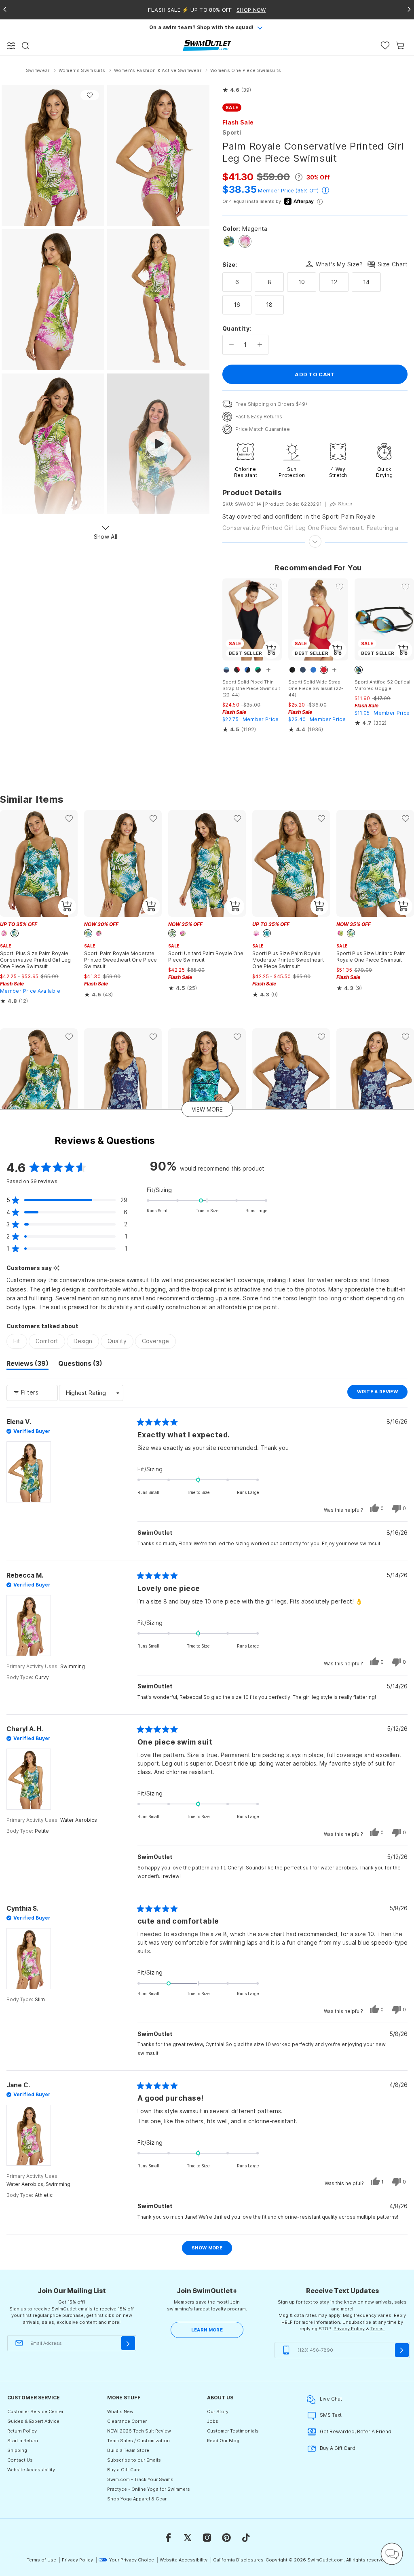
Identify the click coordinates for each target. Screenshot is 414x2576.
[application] (392, 2554)
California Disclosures (238, 2560)
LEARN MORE (207, 2330)
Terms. (378, 2329)
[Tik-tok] (246, 2538)
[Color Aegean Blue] (229, 241)
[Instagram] (207, 2538)
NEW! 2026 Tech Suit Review (139, 2431)
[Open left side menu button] (11, 46)
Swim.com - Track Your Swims (140, 2479)
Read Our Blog (223, 2441)
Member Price (276, 191)
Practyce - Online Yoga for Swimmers (149, 2489)
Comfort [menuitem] (47, 1341)
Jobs (213, 2421)
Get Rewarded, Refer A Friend (356, 2431)
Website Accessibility (31, 2470)
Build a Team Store (128, 2450)
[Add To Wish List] (90, 95)
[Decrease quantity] (231, 345)
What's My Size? (339, 264)
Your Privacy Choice (132, 2560)
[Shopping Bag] (400, 45)
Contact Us (20, 2460)
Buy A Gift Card (338, 2448)
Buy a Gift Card (124, 2470)
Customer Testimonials (233, 2431)
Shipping (17, 2450)
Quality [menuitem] (117, 1341)
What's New (120, 2411)
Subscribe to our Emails (134, 2460)
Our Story (218, 2411)
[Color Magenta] (245, 241)
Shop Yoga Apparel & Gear (137, 2499)
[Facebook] (168, 2538)
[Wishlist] (385, 45)
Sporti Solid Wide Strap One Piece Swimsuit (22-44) (316, 688)
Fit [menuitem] (17, 1341)
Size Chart (393, 264)
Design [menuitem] (83, 1341)
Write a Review (382, 1394)
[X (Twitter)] (188, 2538)
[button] (237, 90)
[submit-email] (128, 2343)
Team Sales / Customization (138, 2441)
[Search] (25, 46)
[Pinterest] (226, 2538)
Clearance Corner (127, 2421)
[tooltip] (56, 1268)
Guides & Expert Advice (33, 2421)
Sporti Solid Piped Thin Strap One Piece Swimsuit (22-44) (251, 688)
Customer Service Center (35, 2411)
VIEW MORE (207, 1109)
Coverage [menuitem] (155, 1341)
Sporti (232, 132)
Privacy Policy (349, 2329)
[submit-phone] (402, 2350)
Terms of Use (41, 2560)
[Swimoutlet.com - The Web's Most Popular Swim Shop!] (207, 45)
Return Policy (22, 2431)
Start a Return (23, 2441)
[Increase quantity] (260, 345)
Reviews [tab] (27, 1365)
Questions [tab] (80, 1365)
